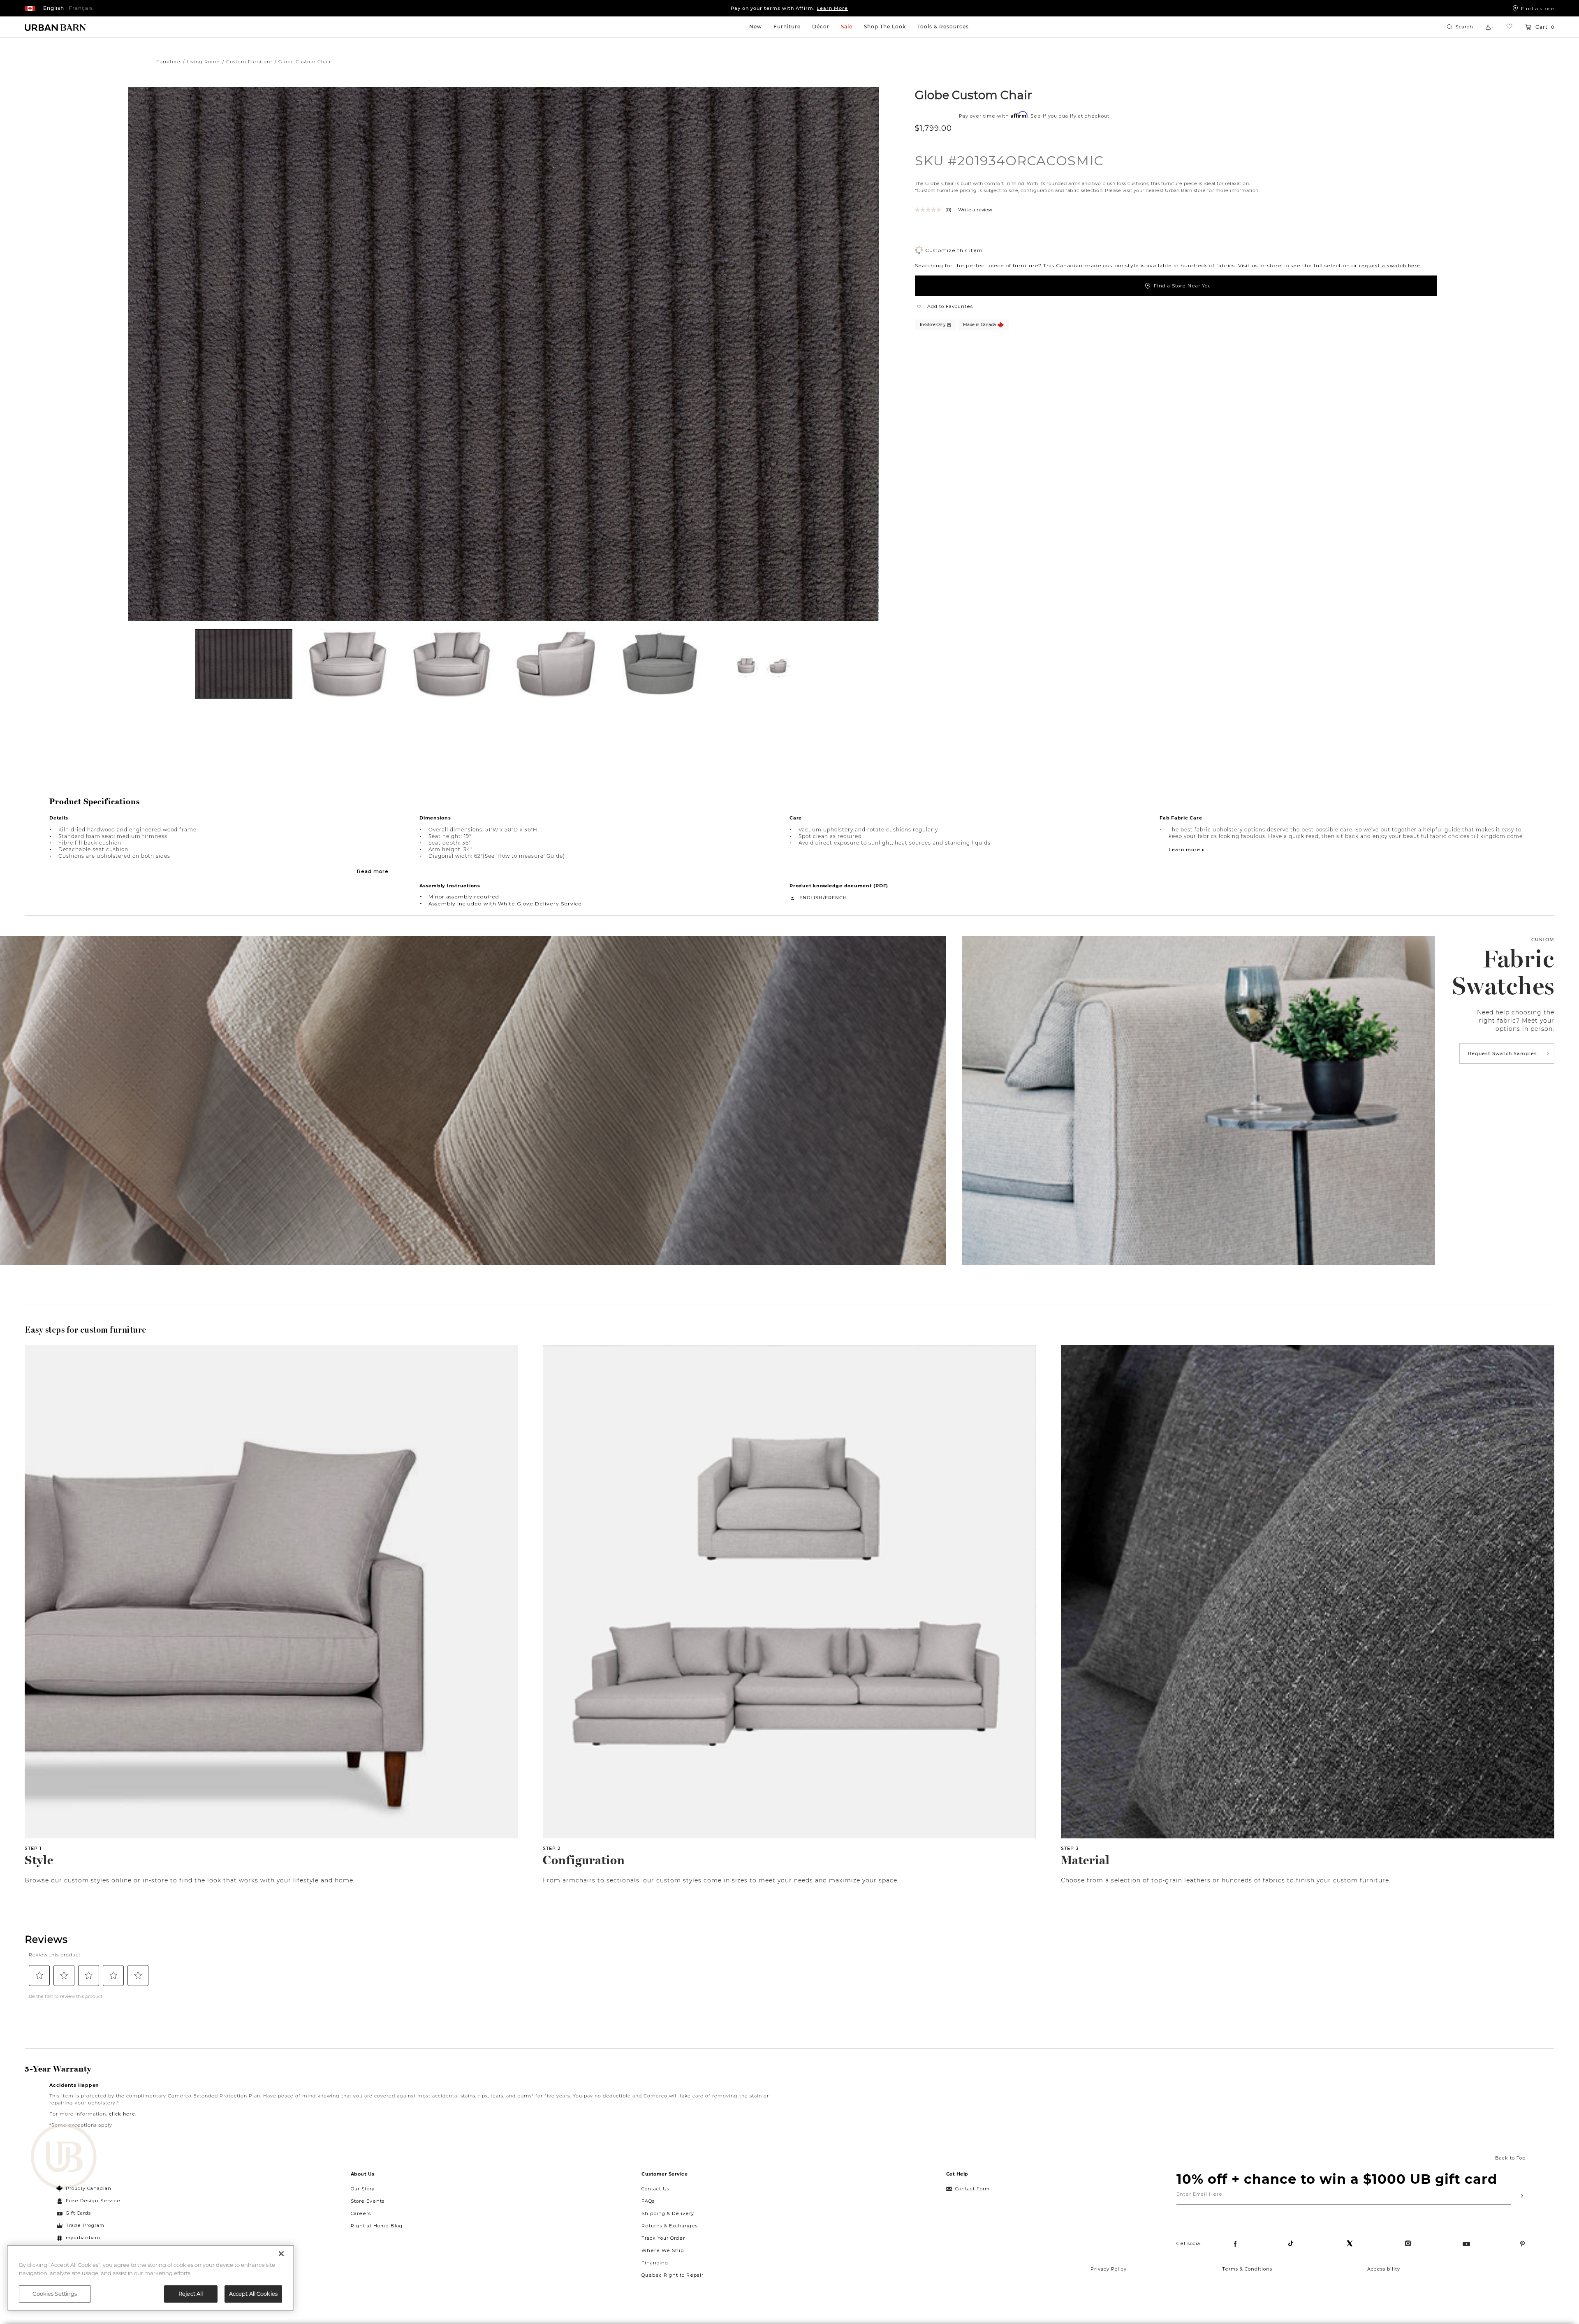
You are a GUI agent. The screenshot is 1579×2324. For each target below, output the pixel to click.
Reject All (191, 2294)
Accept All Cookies (253, 2294)
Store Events (368, 2201)
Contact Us (655, 2189)
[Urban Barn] (64, 2157)
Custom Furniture (249, 62)
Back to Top (1510, 2158)
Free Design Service (89, 2201)
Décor (821, 27)
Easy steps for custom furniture (86, 1330)
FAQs (648, 2201)
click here (122, 2114)
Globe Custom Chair (974, 95)
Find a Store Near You (1182, 286)
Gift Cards (78, 2213)
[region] (150, 2278)
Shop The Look (885, 27)
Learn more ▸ (1187, 850)
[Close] (281, 2254)
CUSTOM (1543, 940)
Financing (655, 2263)
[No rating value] (930, 210)
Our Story (363, 2189)
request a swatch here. (1390, 266)
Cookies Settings (55, 2294)
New (756, 27)
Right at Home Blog (377, 2226)
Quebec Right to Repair (673, 2275)
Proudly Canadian (89, 2188)
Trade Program (85, 2225)
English (811, 898)
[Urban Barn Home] (56, 27)
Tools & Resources (943, 27)
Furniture (787, 27)
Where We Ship (663, 2250)
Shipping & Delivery (668, 2213)
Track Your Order (663, 2238)
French (836, 898)
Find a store (1538, 8)
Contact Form (972, 2189)
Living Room (203, 62)
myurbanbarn (83, 2238)
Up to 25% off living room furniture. (789, 8)
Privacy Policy (1109, 2269)
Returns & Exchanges (670, 2226)
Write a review (975, 210)
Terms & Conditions (1247, 2269)
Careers (361, 2213)
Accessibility (1384, 2269)
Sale (847, 27)
